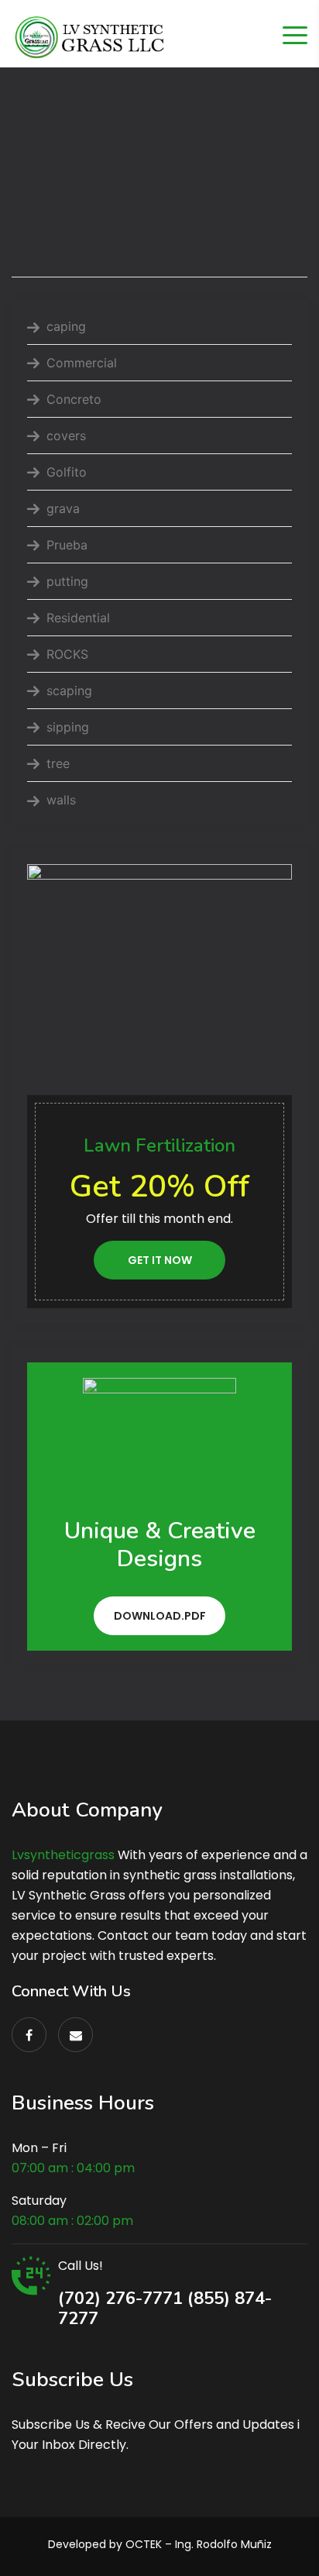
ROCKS (67, 654)
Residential (78, 618)
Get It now (160, 1260)
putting (67, 581)
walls (61, 800)
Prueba (67, 545)
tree (58, 763)
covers (66, 436)
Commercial (82, 363)
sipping (68, 727)
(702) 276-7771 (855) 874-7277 (165, 2309)
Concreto (74, 399)
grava (63, 508)
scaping (69, 690)
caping (66, 326)
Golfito (67, 472)
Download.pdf (160, 1616)
